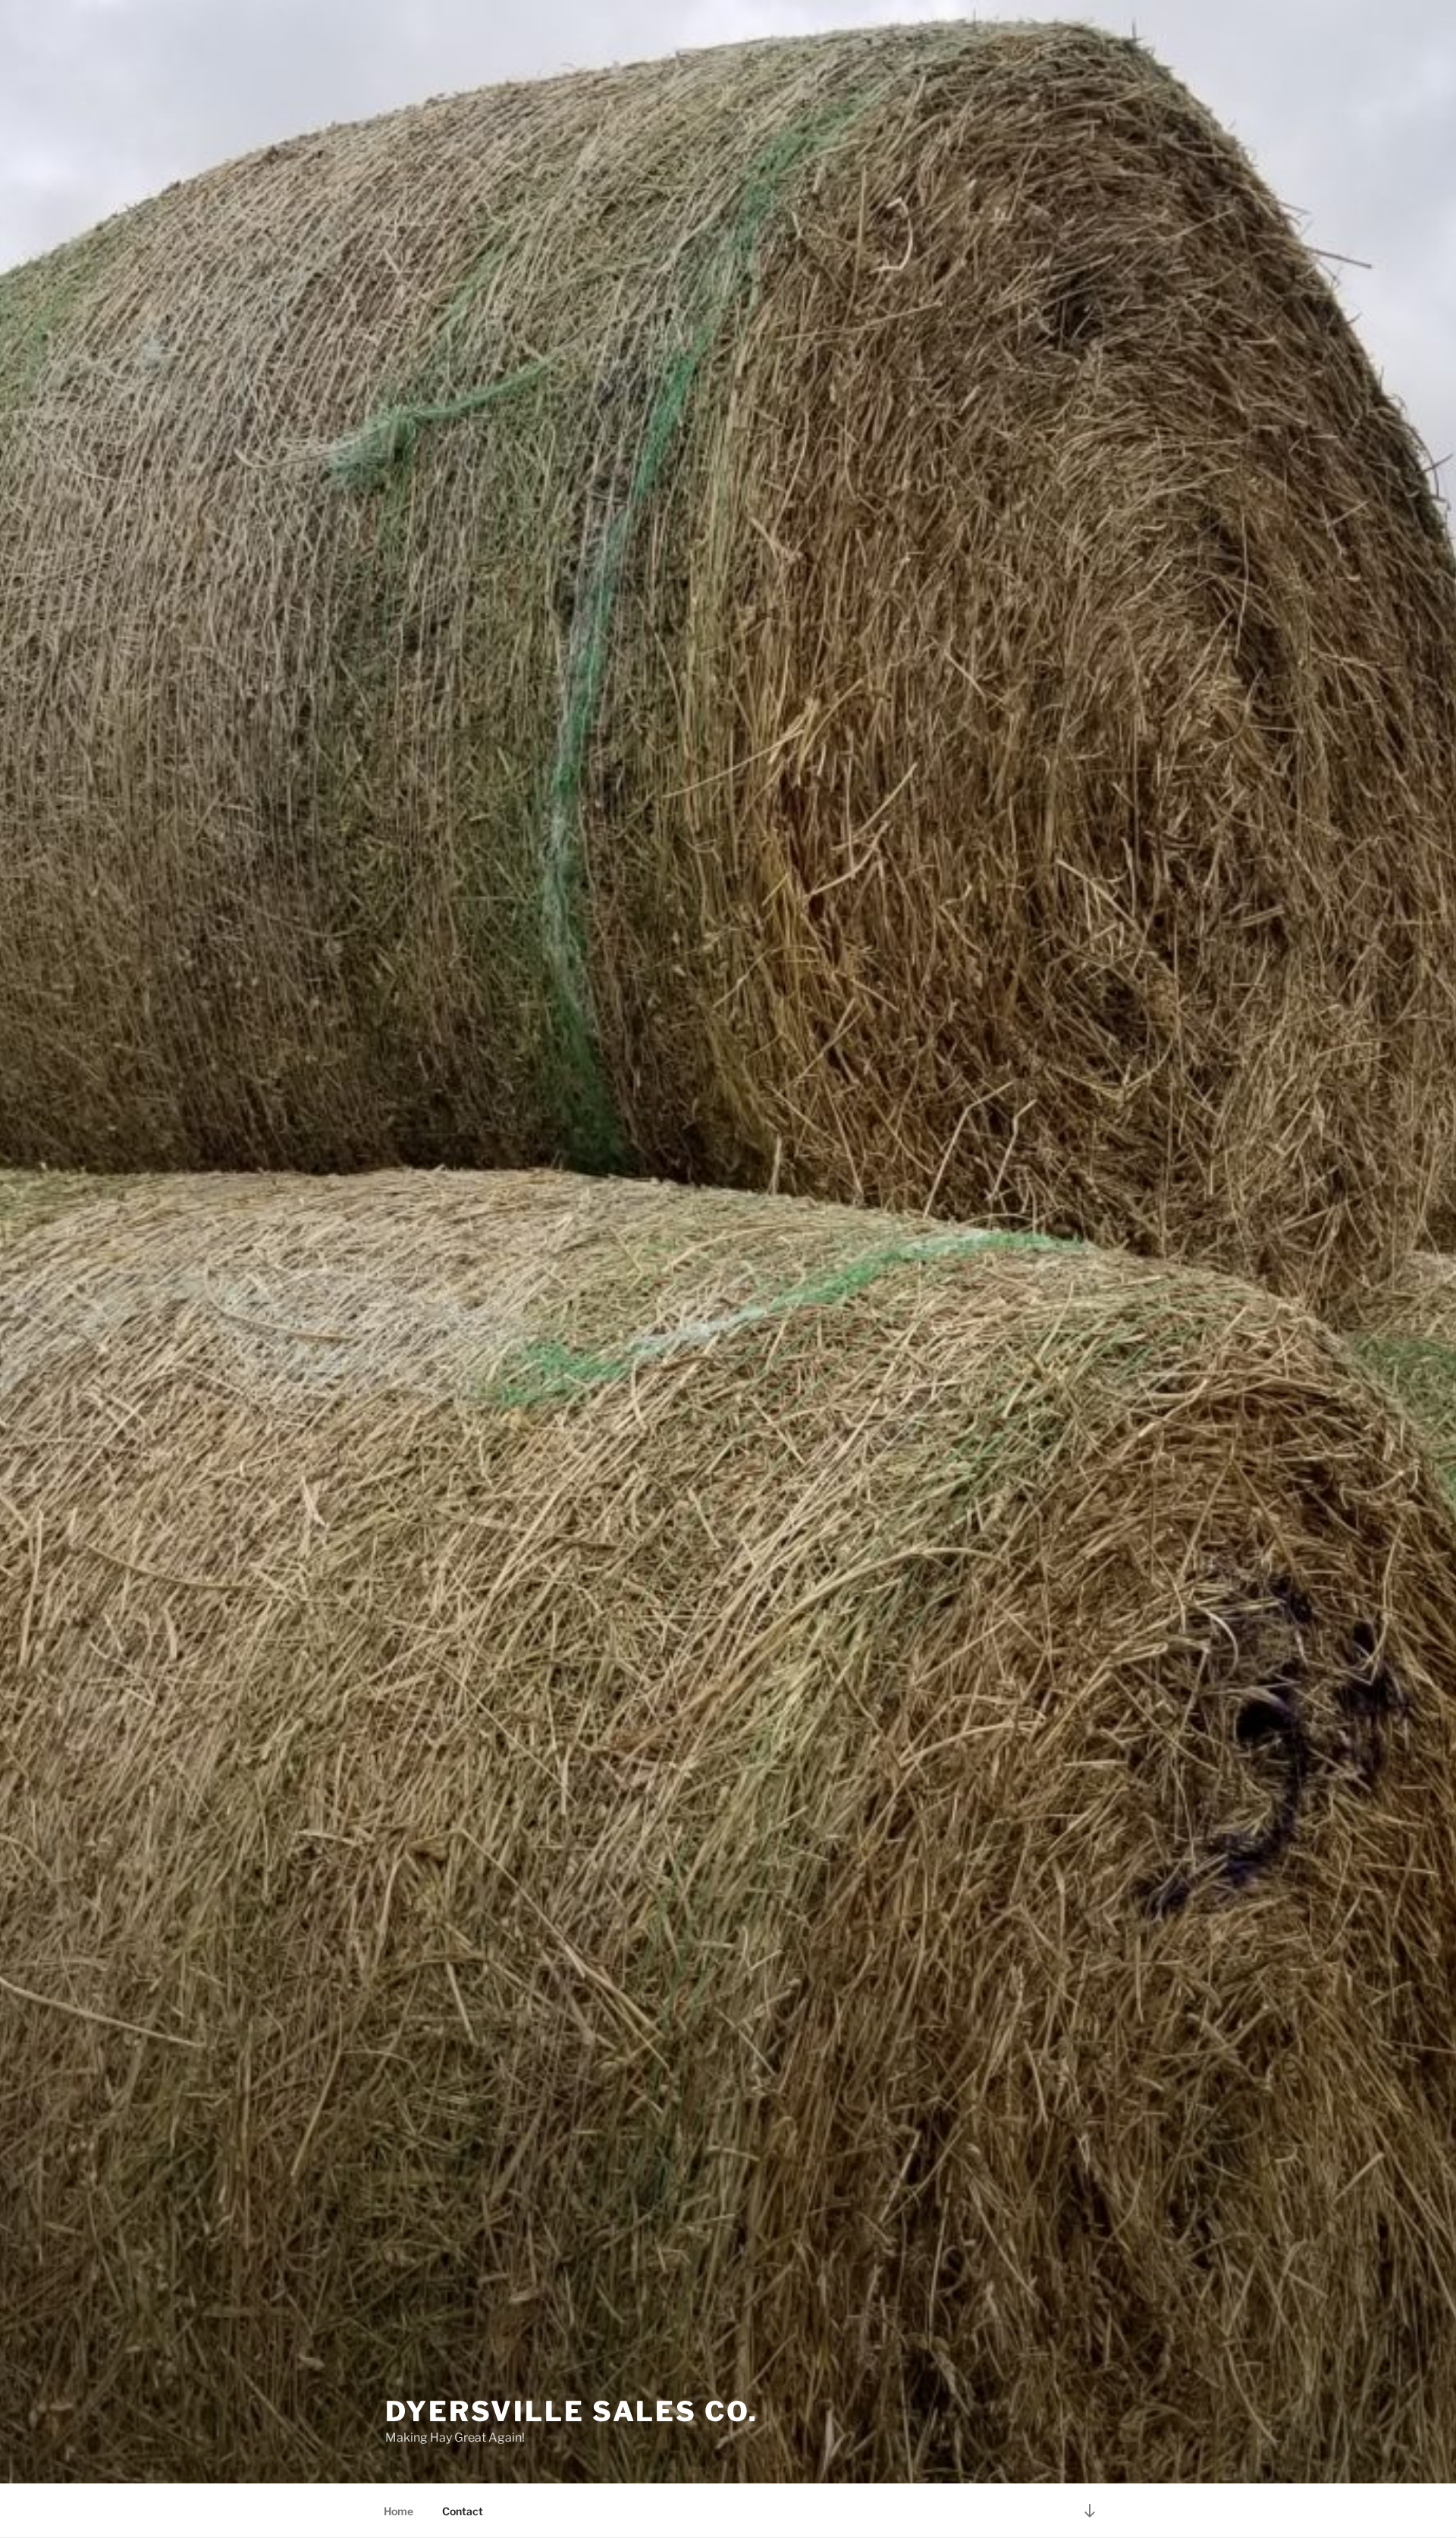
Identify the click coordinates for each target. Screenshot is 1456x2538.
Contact (463, 2511)
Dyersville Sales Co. (572, 2411)
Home (399, 2511)
